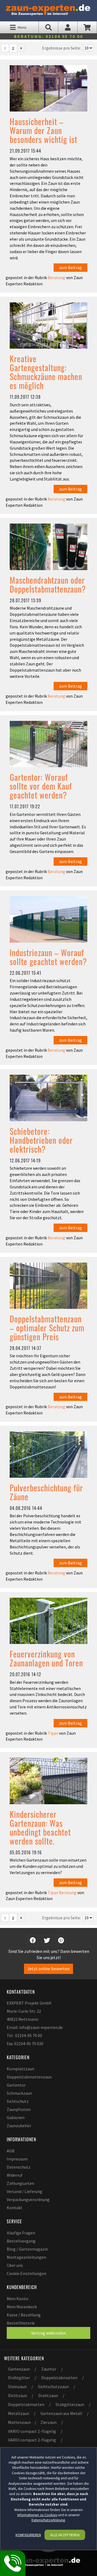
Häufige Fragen (21, 2233)
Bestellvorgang (21, 2241)
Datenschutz (19, 2167)
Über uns (15, 2265)
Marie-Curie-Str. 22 (24, 2011)
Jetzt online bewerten (48, 1969)
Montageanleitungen (26, 2257)
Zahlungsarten (20, 2183)
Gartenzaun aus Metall (61, 2413)
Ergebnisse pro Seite (61, 48)
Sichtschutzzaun (53, 2387)
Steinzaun (17, 2387)
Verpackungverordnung (28, 2199)
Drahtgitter (19, 2378)
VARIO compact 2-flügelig (32, 2440)
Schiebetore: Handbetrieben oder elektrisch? (41, 1140)
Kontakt (15, 2208)
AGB (11, 2151)
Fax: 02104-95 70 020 (25, 2044)
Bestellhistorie (21, 2323)
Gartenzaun (19, 2369)
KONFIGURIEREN (28, 2535)
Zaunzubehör (19, 2126)
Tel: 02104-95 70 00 (24, 2035)
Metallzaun (19, 2413)
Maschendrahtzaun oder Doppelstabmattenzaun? (48, 584)
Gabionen (16, 2117)
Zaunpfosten (19, 2109)
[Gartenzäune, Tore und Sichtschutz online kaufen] (48, 9)
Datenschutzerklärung (48, 2520)
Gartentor (16, 2085)
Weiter (21, 48)
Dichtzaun (18, 2395)
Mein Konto (18, 2299)
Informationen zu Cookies (37, 2515)
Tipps (53, 1733)
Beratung (56, 277)
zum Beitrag (70, 267)
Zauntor (49, 2369)
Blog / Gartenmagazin (27, 2249)
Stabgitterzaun (70, 2404)
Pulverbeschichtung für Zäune (46, 1492)
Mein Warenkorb (22, 2307)
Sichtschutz (18, 2101)
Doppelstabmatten (59, 2378)
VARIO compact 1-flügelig (32, 2431)
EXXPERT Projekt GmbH (29, 2003)
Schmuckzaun (19, 2093)
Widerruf (15, 2175)
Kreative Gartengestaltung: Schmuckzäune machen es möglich (46, 372)
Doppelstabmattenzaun (29, 2077)
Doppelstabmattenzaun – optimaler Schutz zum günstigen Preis (47, 1328)
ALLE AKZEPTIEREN (65, 2535)
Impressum (17, 2159)
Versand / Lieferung (25, 2191)
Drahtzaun (48, 2395)
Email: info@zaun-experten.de (35, 2027)
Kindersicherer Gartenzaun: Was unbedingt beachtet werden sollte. (40, 1828)
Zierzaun (48, 2422)
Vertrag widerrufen (49, 2333)
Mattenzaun (19, 2422)
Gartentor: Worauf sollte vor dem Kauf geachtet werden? (41, 786)
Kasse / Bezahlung (24, 2315)
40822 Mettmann (22, 2019)
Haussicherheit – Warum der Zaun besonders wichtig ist (44, 130)
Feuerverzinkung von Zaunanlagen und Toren (46, 1658)
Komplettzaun (20, 2069)
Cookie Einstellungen (27, 2273)
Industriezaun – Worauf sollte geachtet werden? (48, 957)
